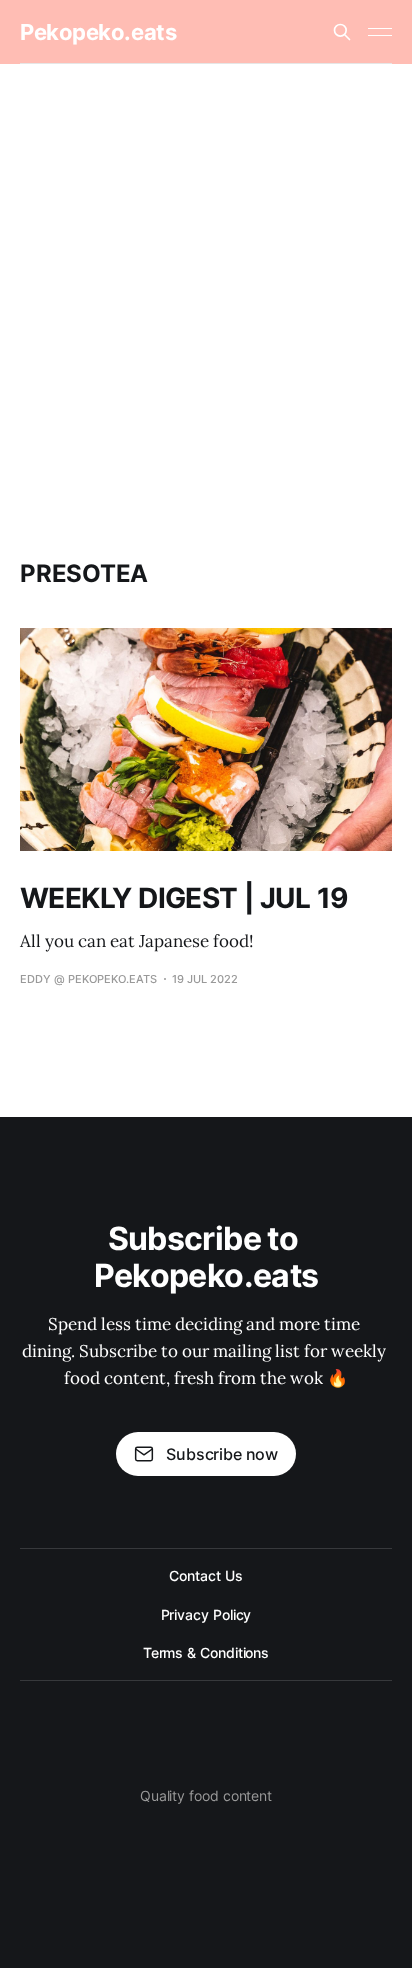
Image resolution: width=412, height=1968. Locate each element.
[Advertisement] (206, 280)
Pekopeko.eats (98, 32)
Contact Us (205, 1575)
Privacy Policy (206, 1614)
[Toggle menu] (380, 32)
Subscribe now (222, 1454)
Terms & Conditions (206, 1652)
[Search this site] (342, 32)
